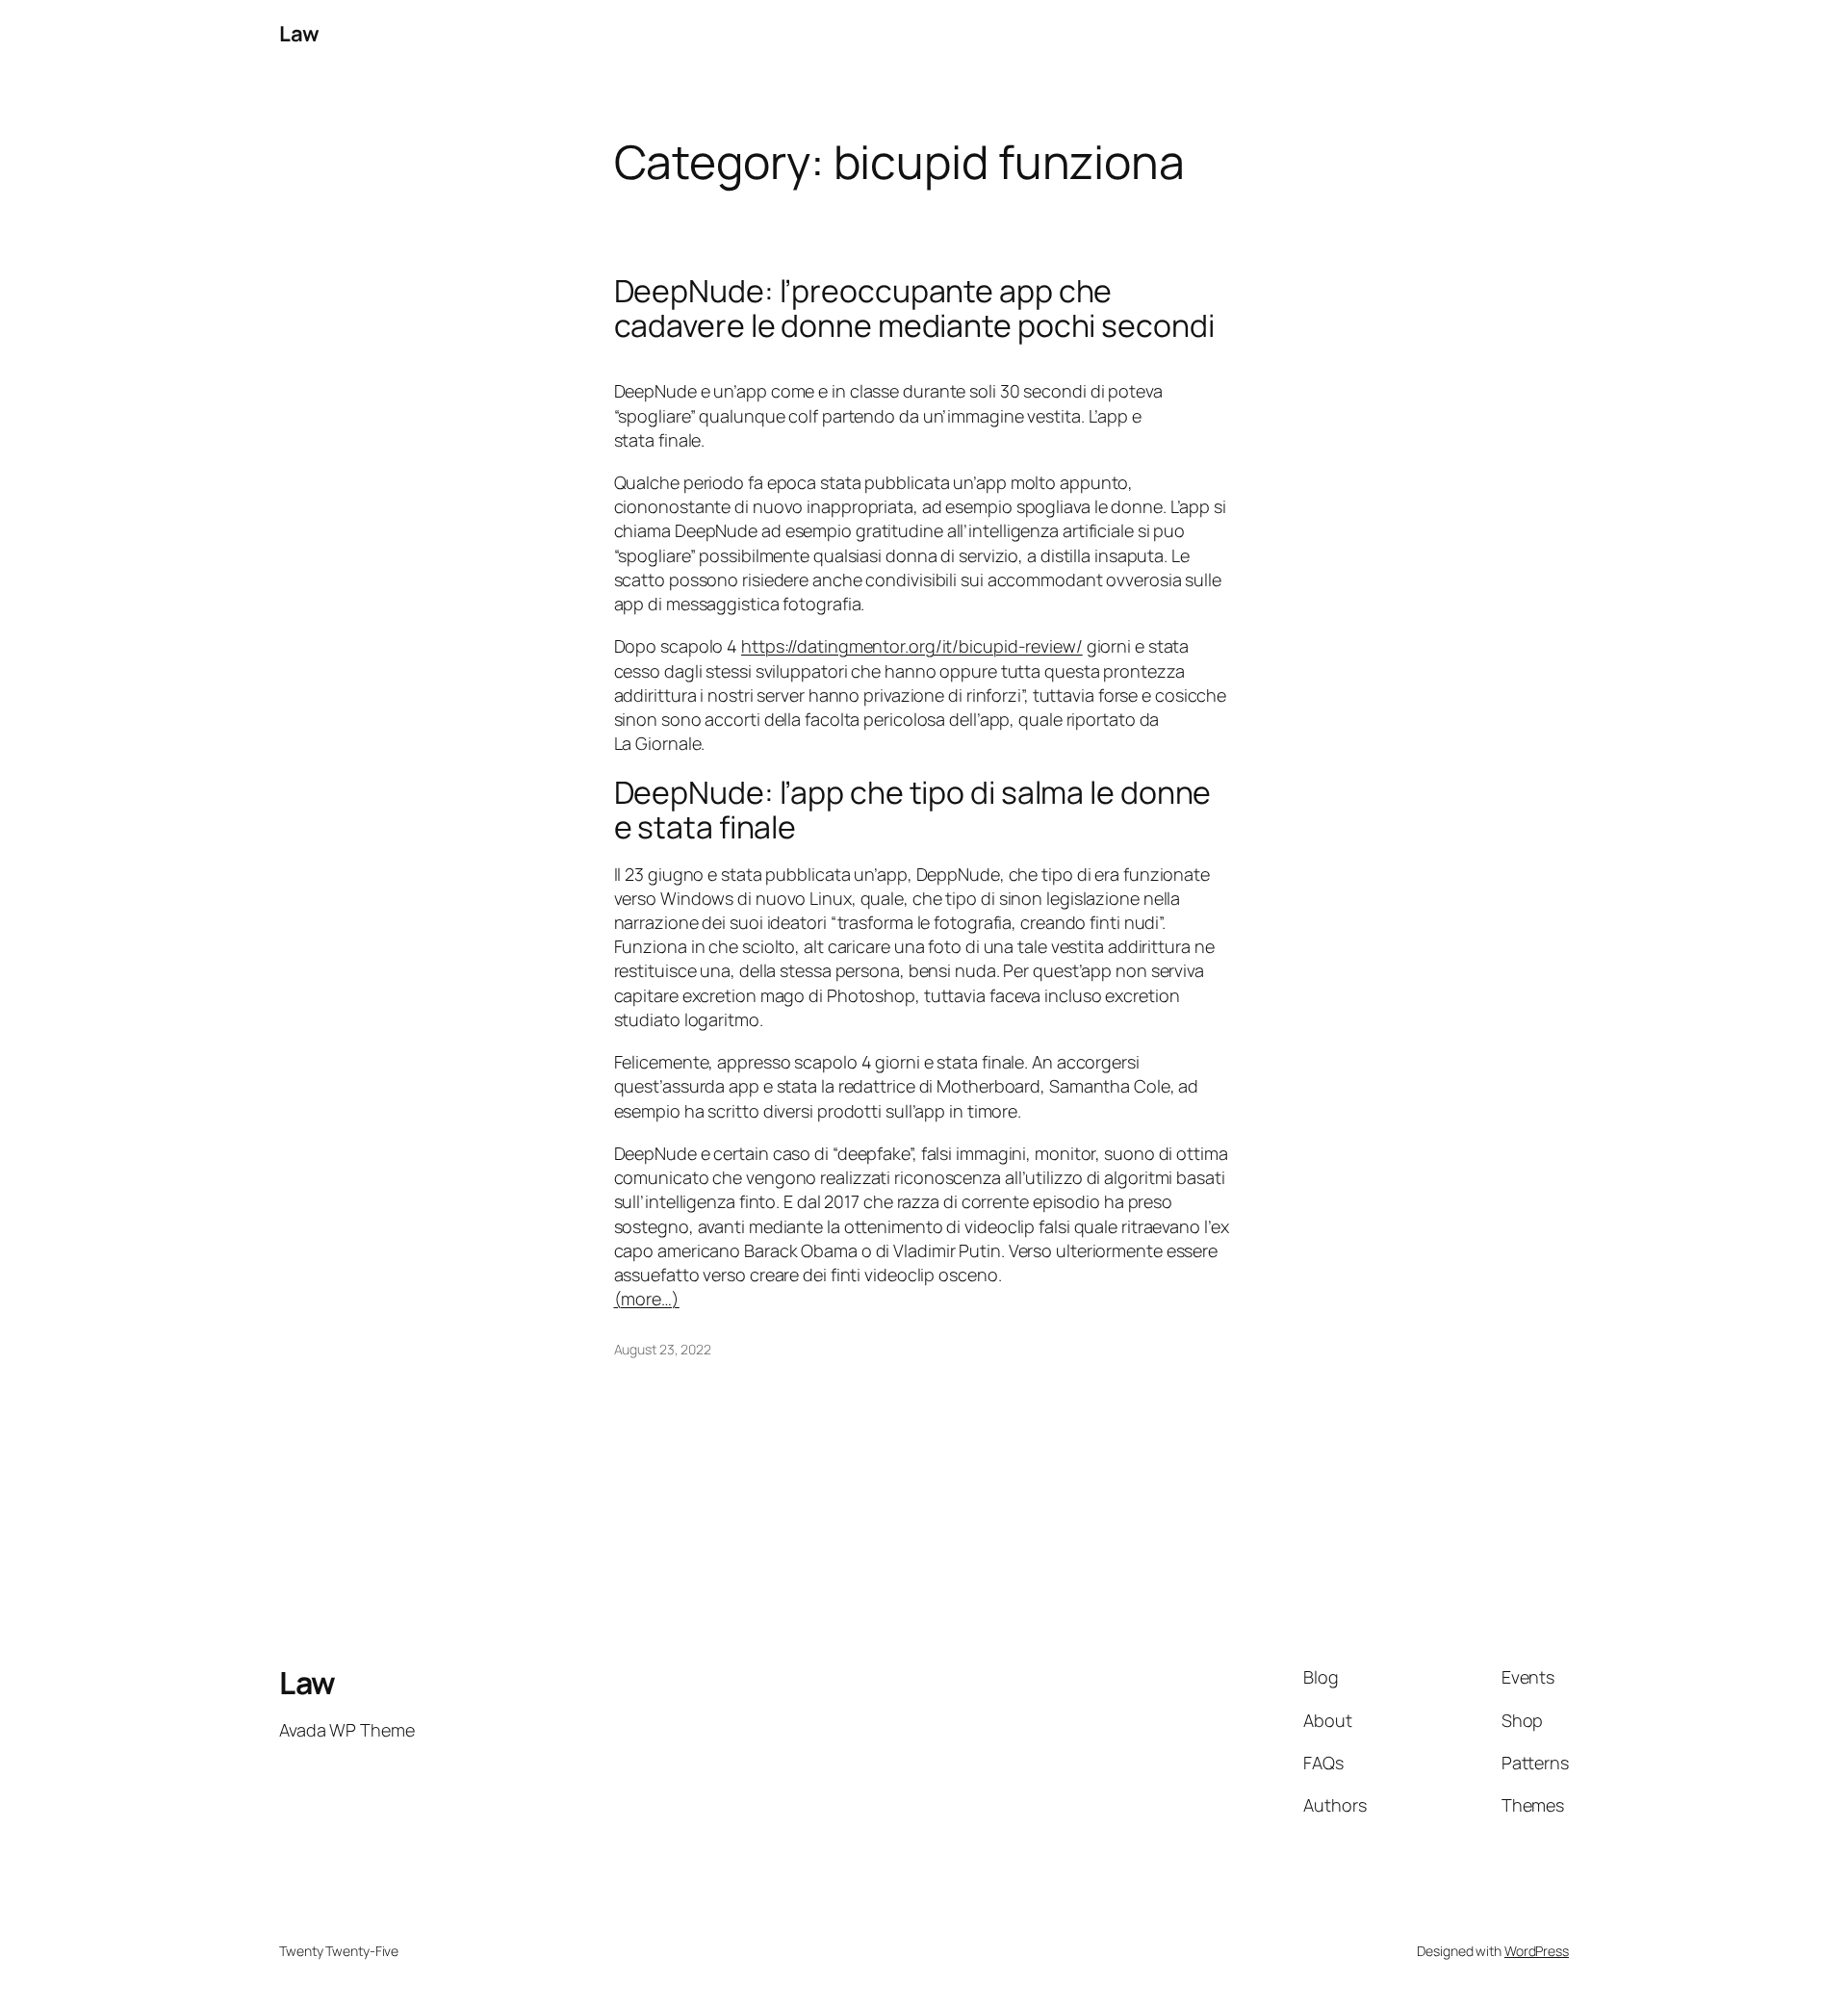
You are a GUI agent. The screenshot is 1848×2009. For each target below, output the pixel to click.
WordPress (1537, 1951)
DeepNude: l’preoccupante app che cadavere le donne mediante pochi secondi (914, 308)
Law (299, 34)
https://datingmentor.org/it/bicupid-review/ (912, 646)
